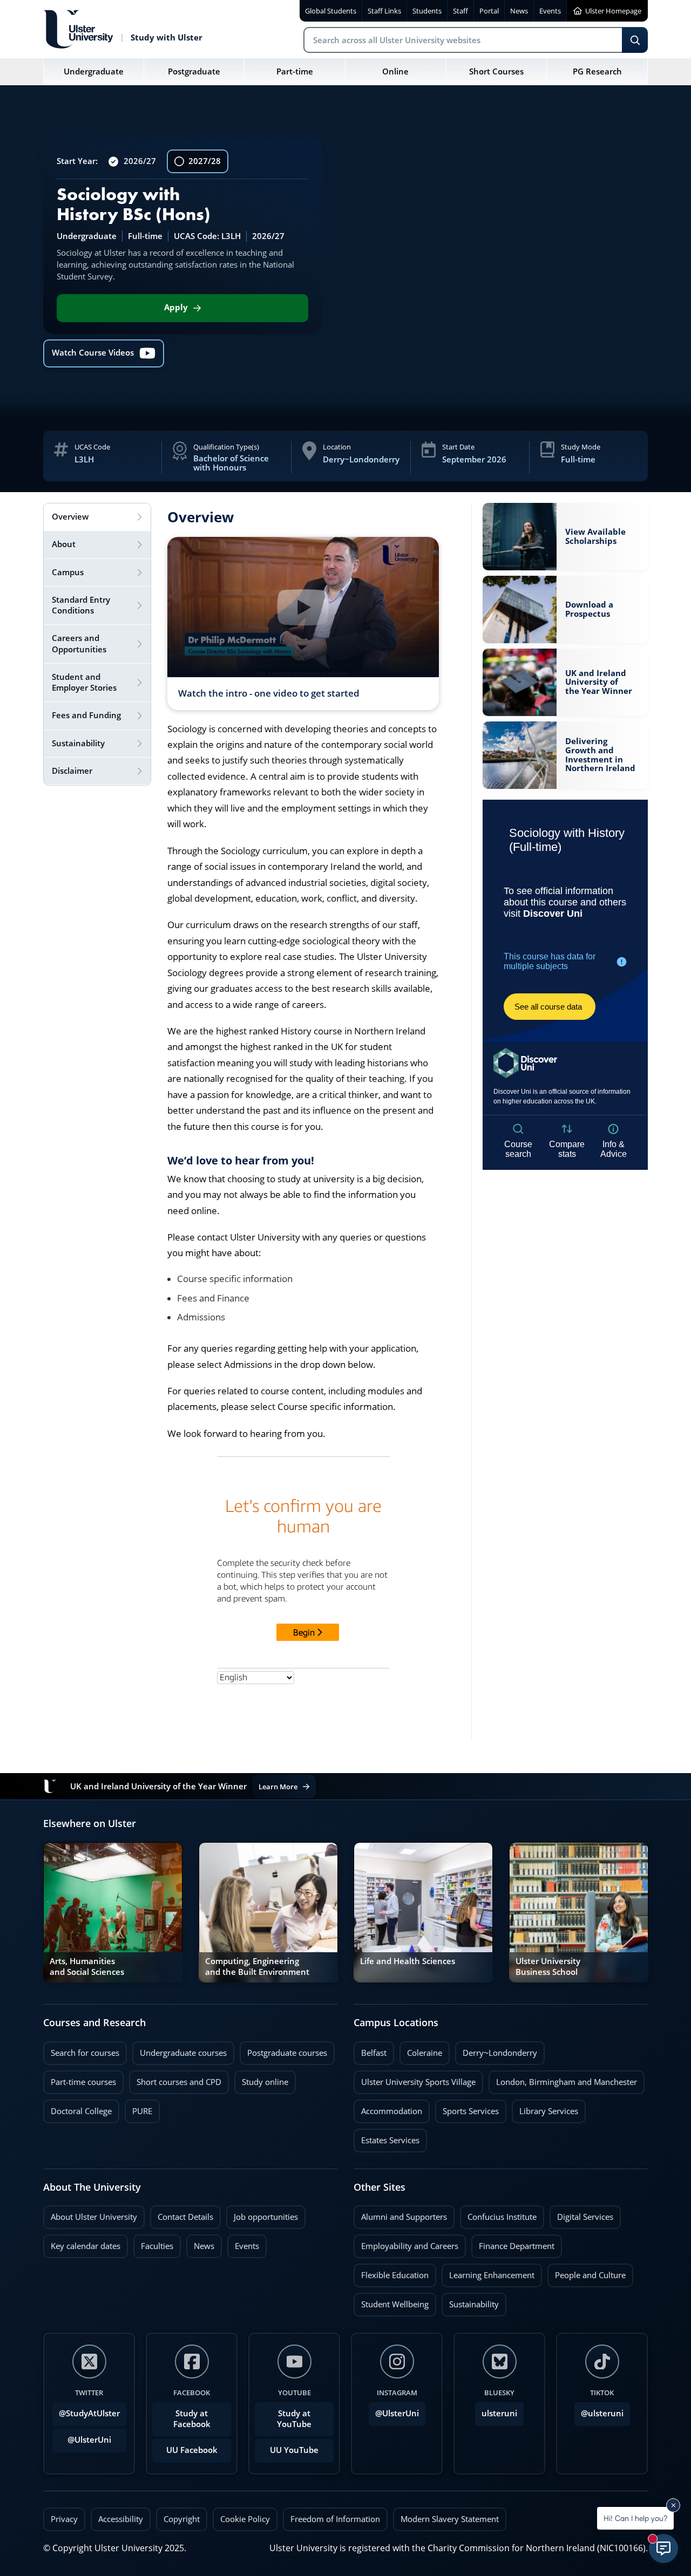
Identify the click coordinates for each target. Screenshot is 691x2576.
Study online (261, 2079)
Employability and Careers (406, 2243)
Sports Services (467, 2108)
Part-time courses (80, 2079)
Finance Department (513, 2243)
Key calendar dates (86, 2246)
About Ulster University (94, 2217)
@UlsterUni (82, 2437)
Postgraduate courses (283, 2050)
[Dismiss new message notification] (673, 2505)
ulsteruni (499, 2413)
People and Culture (587, 2272)
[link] (565, 537)
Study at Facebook (192, 2419)
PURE (142, 2111)
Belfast (370, 2050)
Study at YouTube (294, 2419)
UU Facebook (192, 2450)
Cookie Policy (245, 2519)
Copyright (182, 2519)
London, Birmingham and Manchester (567, 2082)
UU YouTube (294, 2450)
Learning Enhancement (488, 2272)
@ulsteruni (599, 2410)
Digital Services (581, 2214)
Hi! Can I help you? (635, 2518)
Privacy (64, 2519)
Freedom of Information (335, 2519)
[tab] (97, 517)
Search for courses (85, 2053)
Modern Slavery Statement (450, 2519)
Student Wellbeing (391, 2301)
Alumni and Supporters (400, 2214)
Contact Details (185, 2217)
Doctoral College (77, 2108)
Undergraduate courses (179, 2050)
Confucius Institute (498, 2214)
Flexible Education (391, 2272)
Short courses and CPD (175, 2079)
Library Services (545, 2108)
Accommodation (388, 2108)
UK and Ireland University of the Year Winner (599, 683)
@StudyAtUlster (89, 2413)
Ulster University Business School (548, 1967)
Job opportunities (266, 2217)
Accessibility (121, 2519)
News (200, 2243)
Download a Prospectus (589, 609)
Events (243, 2243)
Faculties (157, 2246)
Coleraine (421, 2050)
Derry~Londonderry (496, 2050)
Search (635, 40)
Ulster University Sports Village (418, 2082)
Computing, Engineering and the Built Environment (257, 1967)
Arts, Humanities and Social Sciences (87, 1967)
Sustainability (470, 2301)
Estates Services (387, 2137)
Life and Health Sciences (408, 1961)
